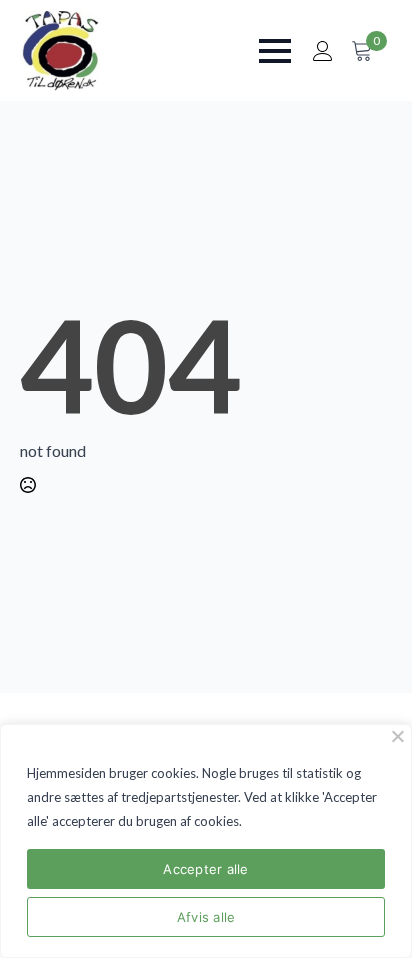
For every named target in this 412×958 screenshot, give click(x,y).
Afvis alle (206, 917)
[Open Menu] (275, 51)
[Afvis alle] (397, 736)
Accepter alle (205, 869)
